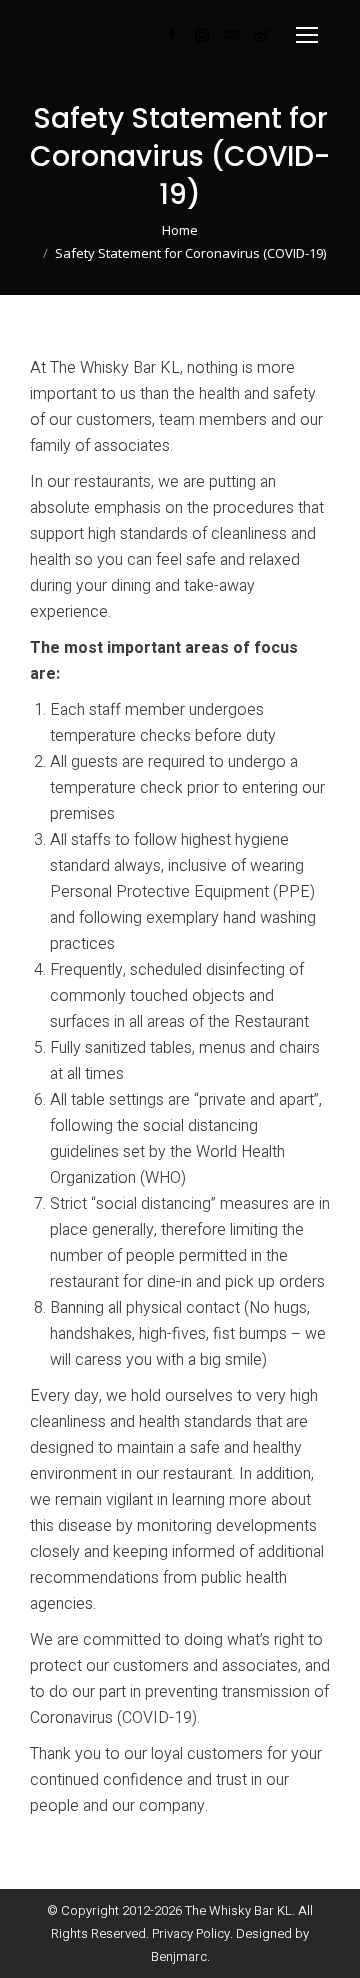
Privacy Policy (191, 1933)
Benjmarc (179, 1956)
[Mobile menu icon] (307, 35)
